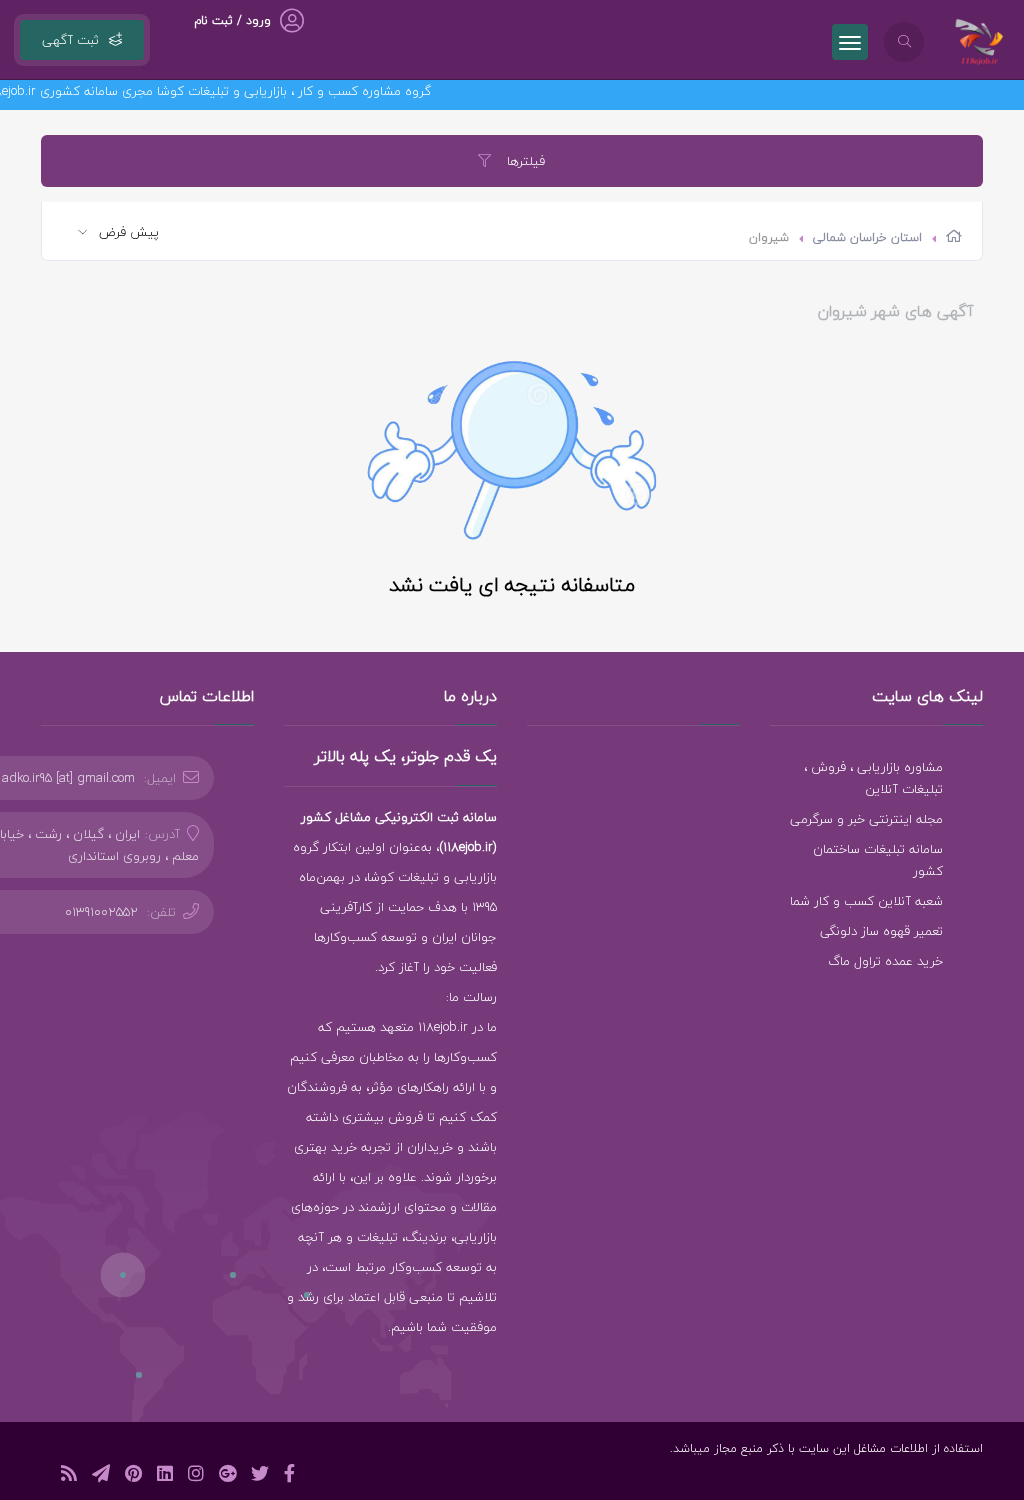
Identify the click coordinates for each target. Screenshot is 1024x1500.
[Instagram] (196, 1476)
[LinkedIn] (165, 1476)
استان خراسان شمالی (867, 237)
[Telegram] (101, 1476)
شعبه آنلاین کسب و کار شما (866, 901)
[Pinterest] (133, 1476)
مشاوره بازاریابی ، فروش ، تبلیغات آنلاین (873, 778)
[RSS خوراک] (69, 1476)
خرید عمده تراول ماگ (885, 961)
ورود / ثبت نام (232, 20)
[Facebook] (289, 1476)
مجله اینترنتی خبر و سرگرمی (866, 819)
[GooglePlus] (227, 1476)
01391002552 (101, 912)
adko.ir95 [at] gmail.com (68, 778)
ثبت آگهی (70, 40)
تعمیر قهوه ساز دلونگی (881, 931)
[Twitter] (260, 1476)
